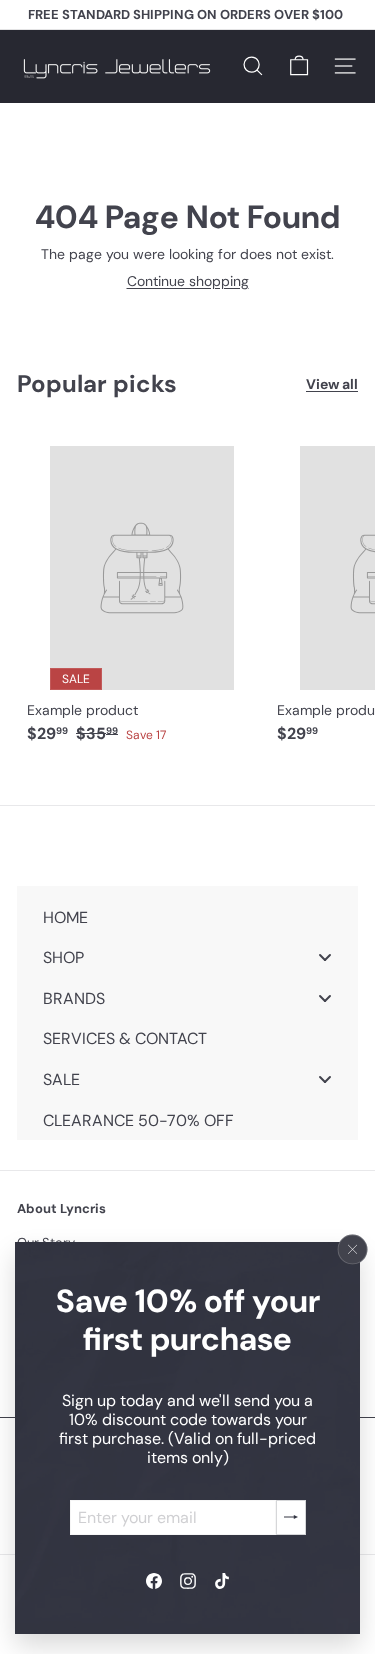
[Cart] (299, 66)
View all (332, 384)
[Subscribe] (291, 1516)
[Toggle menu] (325, 957)
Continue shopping (188, 281)
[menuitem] (187, 916)
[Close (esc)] (353, 1249)
